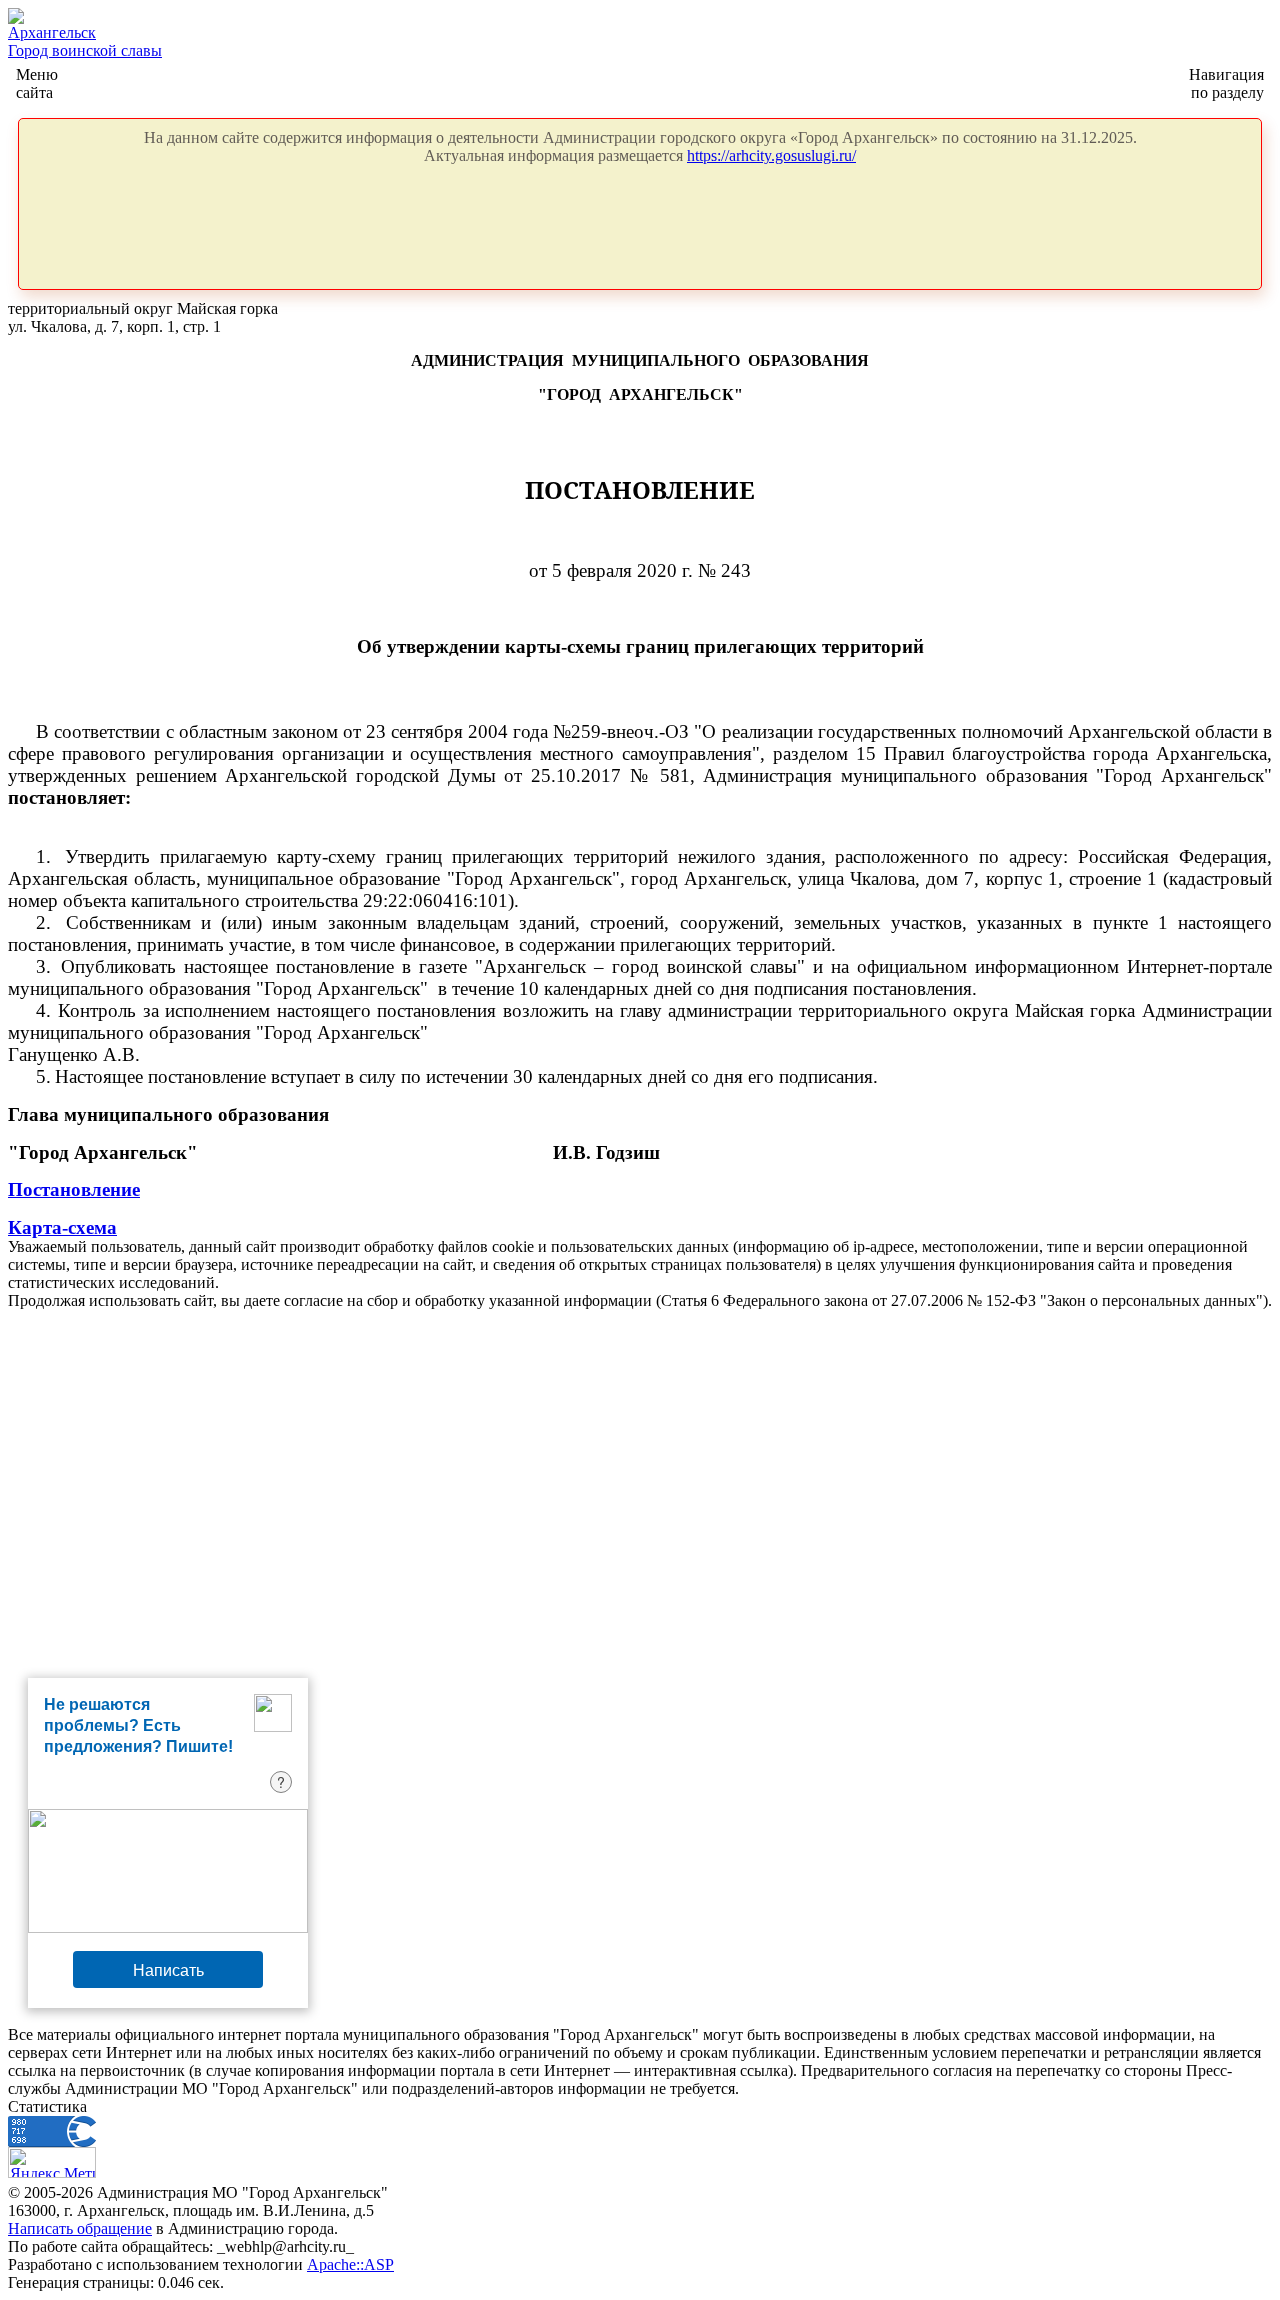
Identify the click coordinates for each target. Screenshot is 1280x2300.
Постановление (74, 1189)
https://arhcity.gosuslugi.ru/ (771, 155)
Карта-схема (62, 1227)
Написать (168, 1969)
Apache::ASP (350, 2264)
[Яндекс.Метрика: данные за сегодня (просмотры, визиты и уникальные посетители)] (52, 2162)
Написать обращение (80, 2228)
